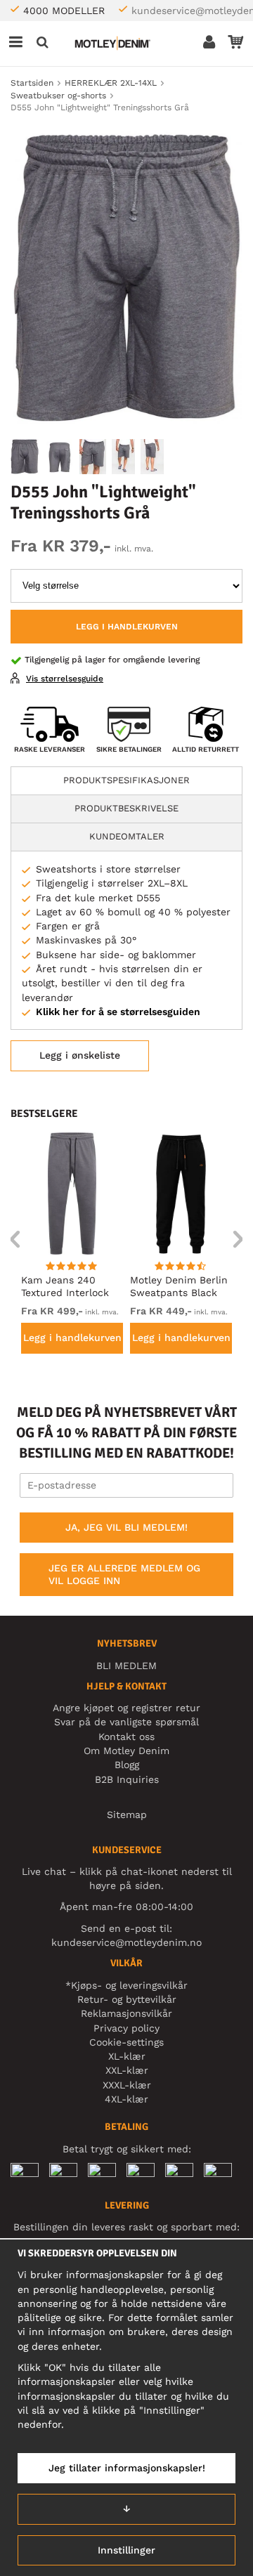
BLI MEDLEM (126, 1666)
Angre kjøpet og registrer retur (126, 1708)
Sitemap (127, 1815)
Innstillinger (126, 2550)
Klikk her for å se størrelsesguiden (118, 1012)
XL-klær (127, 2056)
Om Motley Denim (126, 1751)
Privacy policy (126, 2028)
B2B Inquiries (127, 1779)
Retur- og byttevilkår (127, 1999)
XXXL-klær (127, 2085)
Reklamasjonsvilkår (126, 2013)
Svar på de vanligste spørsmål (126, 1722)
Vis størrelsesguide (65, 679)
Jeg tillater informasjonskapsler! (127, 2468)
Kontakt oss (126, 1737)
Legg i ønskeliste (80, 1055)
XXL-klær (127, 2070)
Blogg (127, 1765)
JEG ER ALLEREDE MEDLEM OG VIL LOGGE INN (124, 1574)
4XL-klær (126, 2099)
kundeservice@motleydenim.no (126, 1942)
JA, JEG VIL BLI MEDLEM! (126, 1527)
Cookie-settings (126, 2042)
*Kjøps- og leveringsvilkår (126, 1985)
